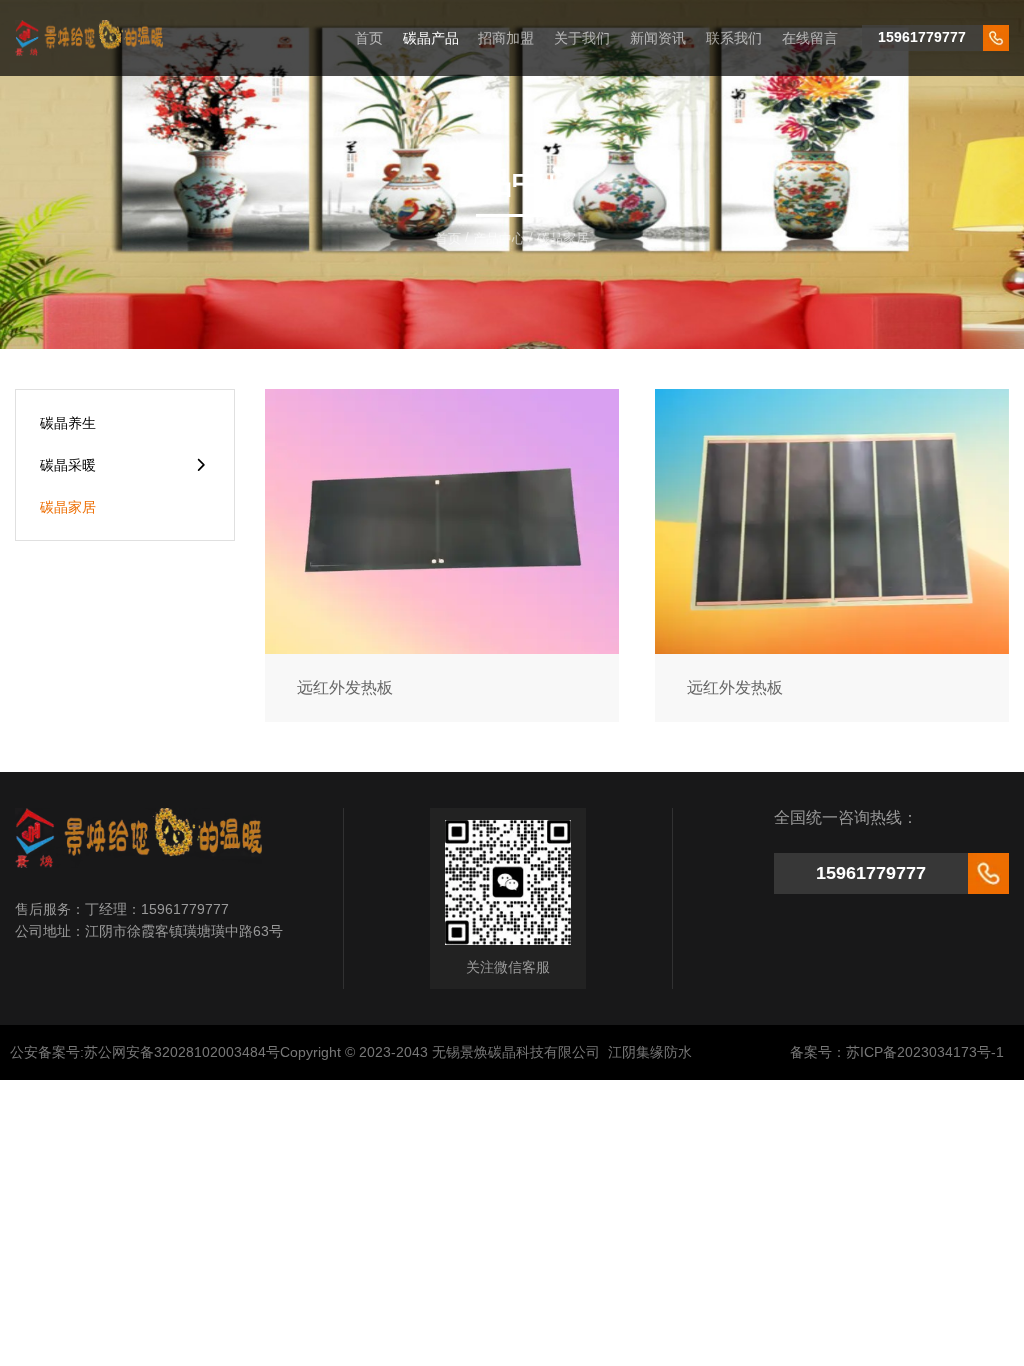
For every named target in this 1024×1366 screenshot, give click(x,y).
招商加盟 (506, 38)
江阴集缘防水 (650, 1052)
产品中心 (499, 238)
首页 (369, 38)
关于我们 (582, 38)
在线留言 (810, 38)
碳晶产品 (431, 38)
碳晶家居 (68, 507)
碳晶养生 (68, 423)
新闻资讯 (658, 38)
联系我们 (734, 38)
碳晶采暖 (68, 465)
